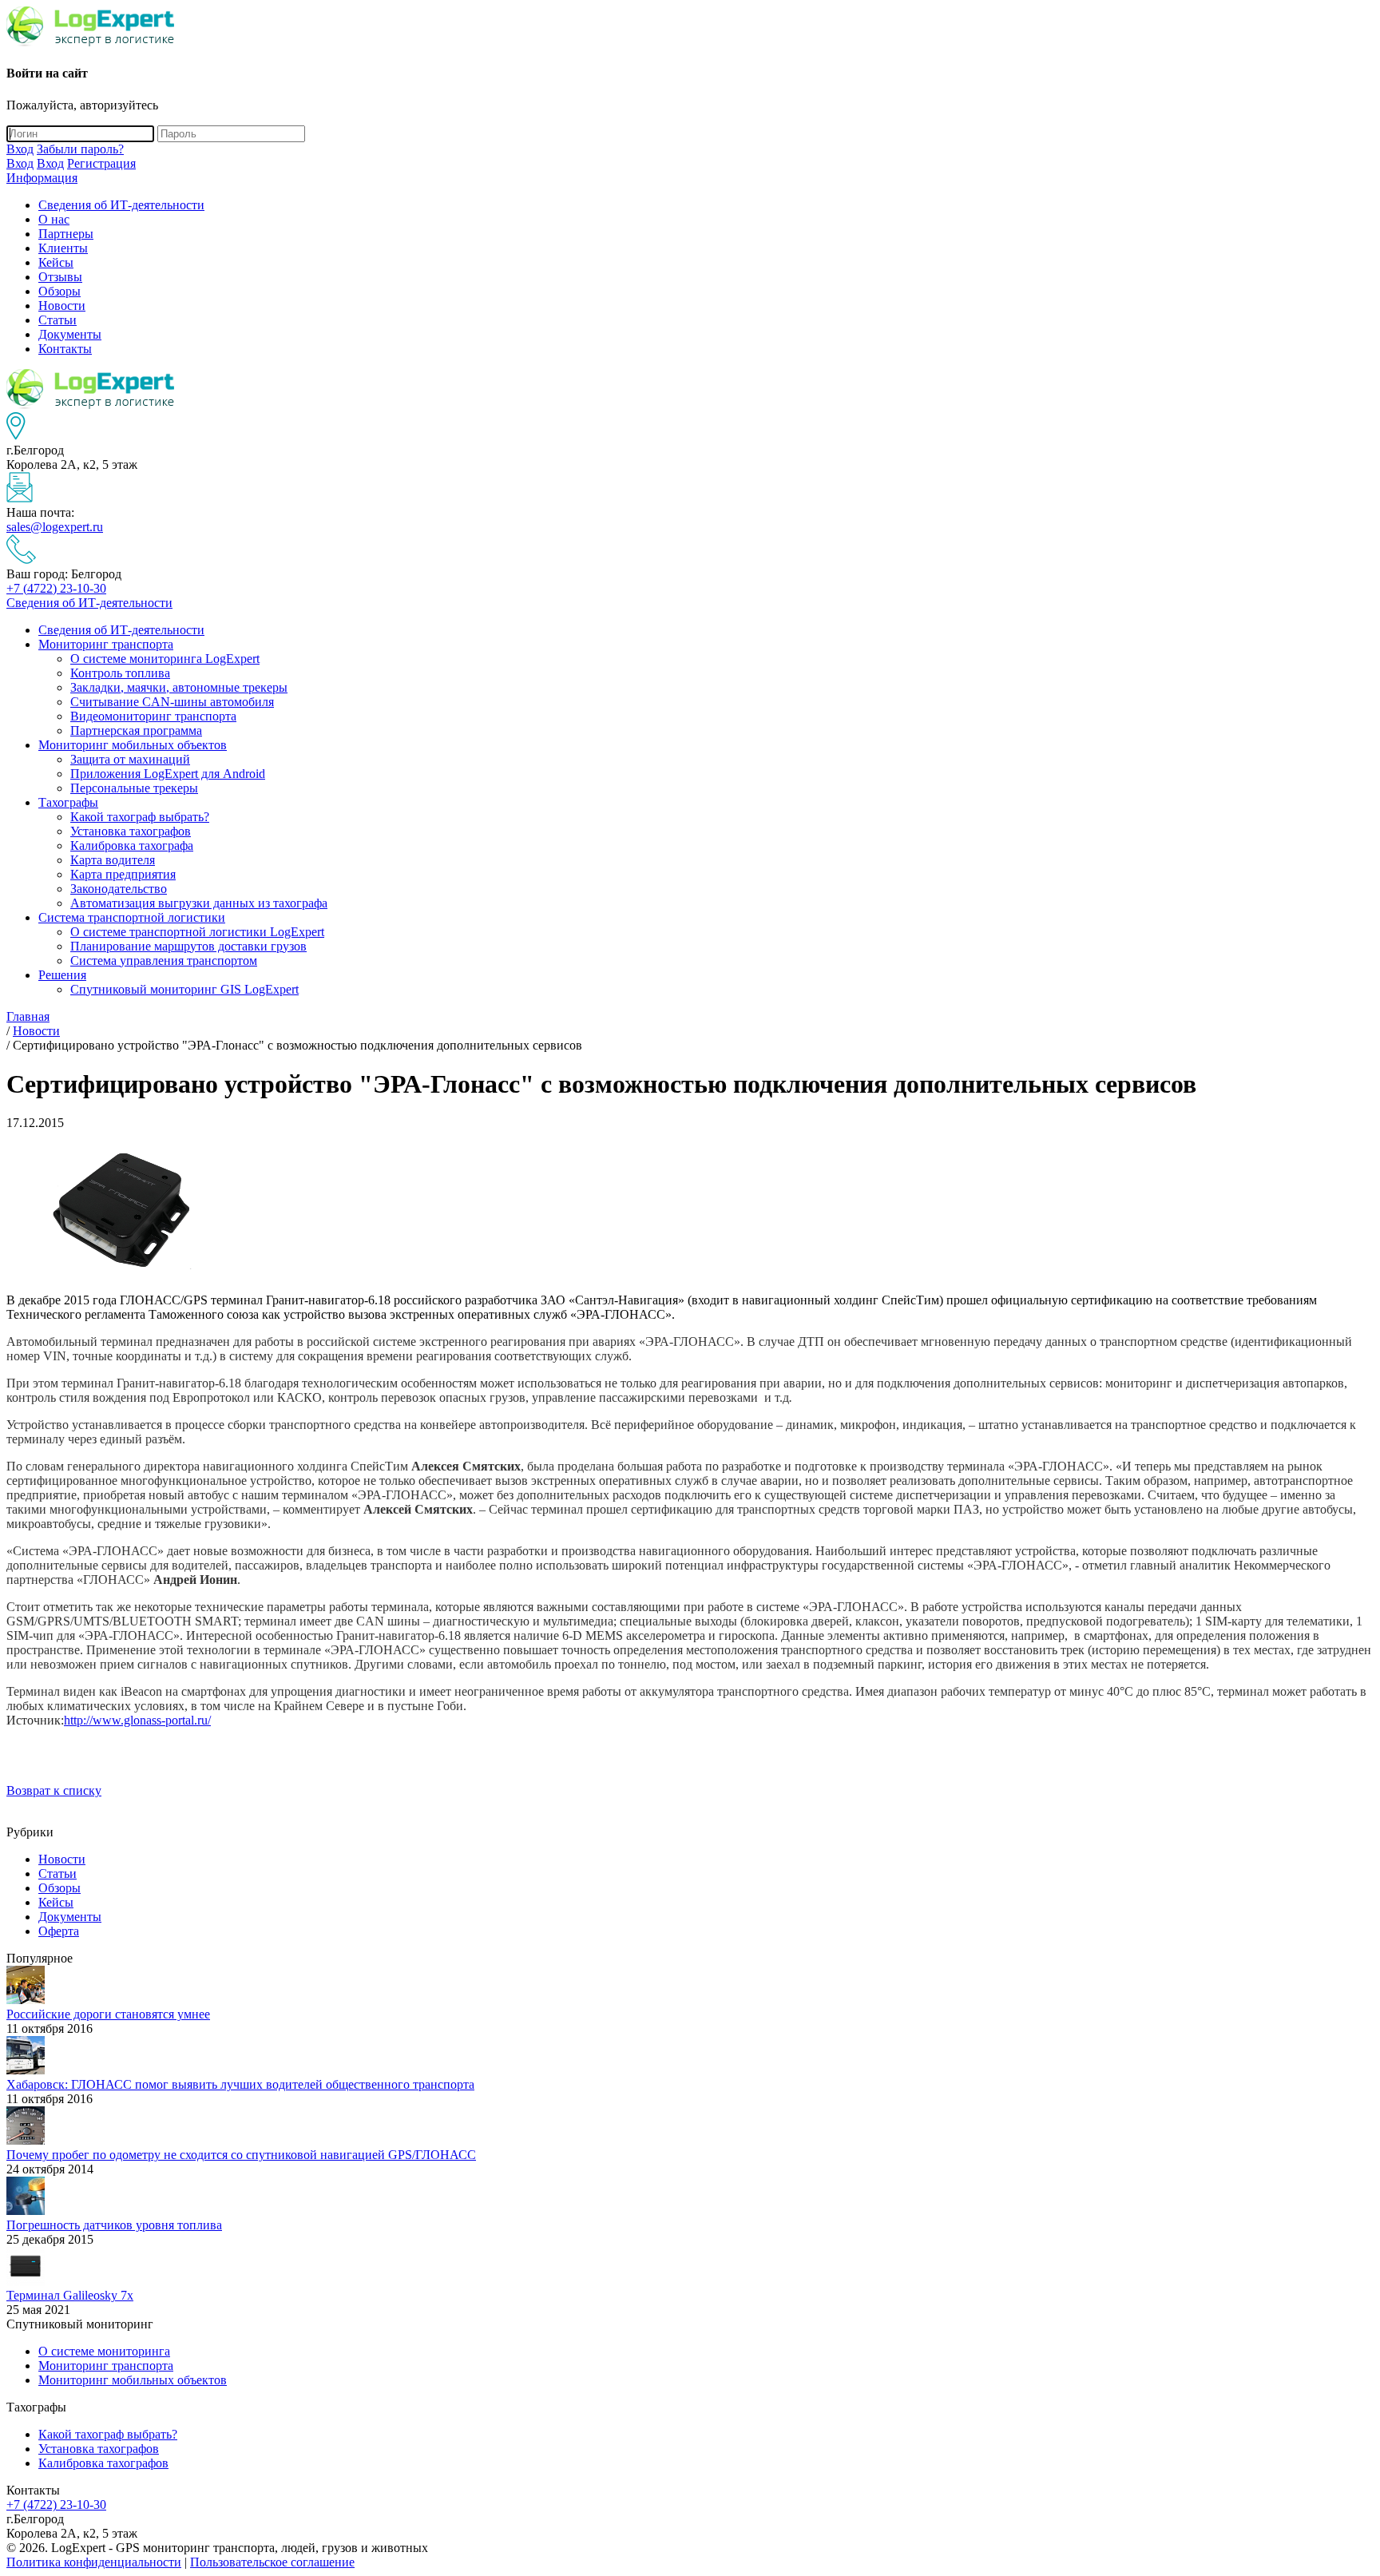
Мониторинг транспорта (106, 644)
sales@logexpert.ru (55, 527)
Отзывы (60, 277)
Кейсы (56, 262)
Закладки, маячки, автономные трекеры (179, 687)
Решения (62, 975)
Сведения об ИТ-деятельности (121, 205)
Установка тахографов (131, 831)
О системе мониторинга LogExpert (165, 659)
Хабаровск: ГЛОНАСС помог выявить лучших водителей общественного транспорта (240, 2084)
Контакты (65, 349)
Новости (62, 306)
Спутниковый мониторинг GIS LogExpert (184, 989)
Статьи (57, 320)
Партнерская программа (136, 730)
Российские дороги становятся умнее (108, 2014)
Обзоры (59, 291)
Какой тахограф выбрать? (140, 817)
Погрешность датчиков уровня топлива (114, 2225)
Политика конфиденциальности (94, 2562)
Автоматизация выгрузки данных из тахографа (199, 903)
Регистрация (101, 163)
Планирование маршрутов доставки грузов (188, 946)
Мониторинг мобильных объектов (133, 745)
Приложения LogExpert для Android (168, 774)
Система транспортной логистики (132, 917)
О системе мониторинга (104, 2351)
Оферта (59, 1931)
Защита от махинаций (130, 759)
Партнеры (66, 234)
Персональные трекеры (134, 788)
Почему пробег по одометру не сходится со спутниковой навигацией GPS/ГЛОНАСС (241, 2155)
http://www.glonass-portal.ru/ (137, 1720)
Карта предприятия (123, 874)
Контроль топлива (120, 673)
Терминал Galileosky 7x (70, 2295)
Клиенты (63, 248)
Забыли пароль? (80, 149)
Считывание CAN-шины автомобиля (172, 702)
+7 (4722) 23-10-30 (56, 588)
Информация (42, 178)
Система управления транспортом (164, 961)
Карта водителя (113, 860)
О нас (54, 219)
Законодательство (119, 889)
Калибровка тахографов (103, 2463)
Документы (70, 334)
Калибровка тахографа (132, 845)
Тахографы (68, 802)
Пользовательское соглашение (272, 2562)
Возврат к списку (54, 1790)
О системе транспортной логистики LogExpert (197, 932)
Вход (20, 149)
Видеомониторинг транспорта (153, 716)
